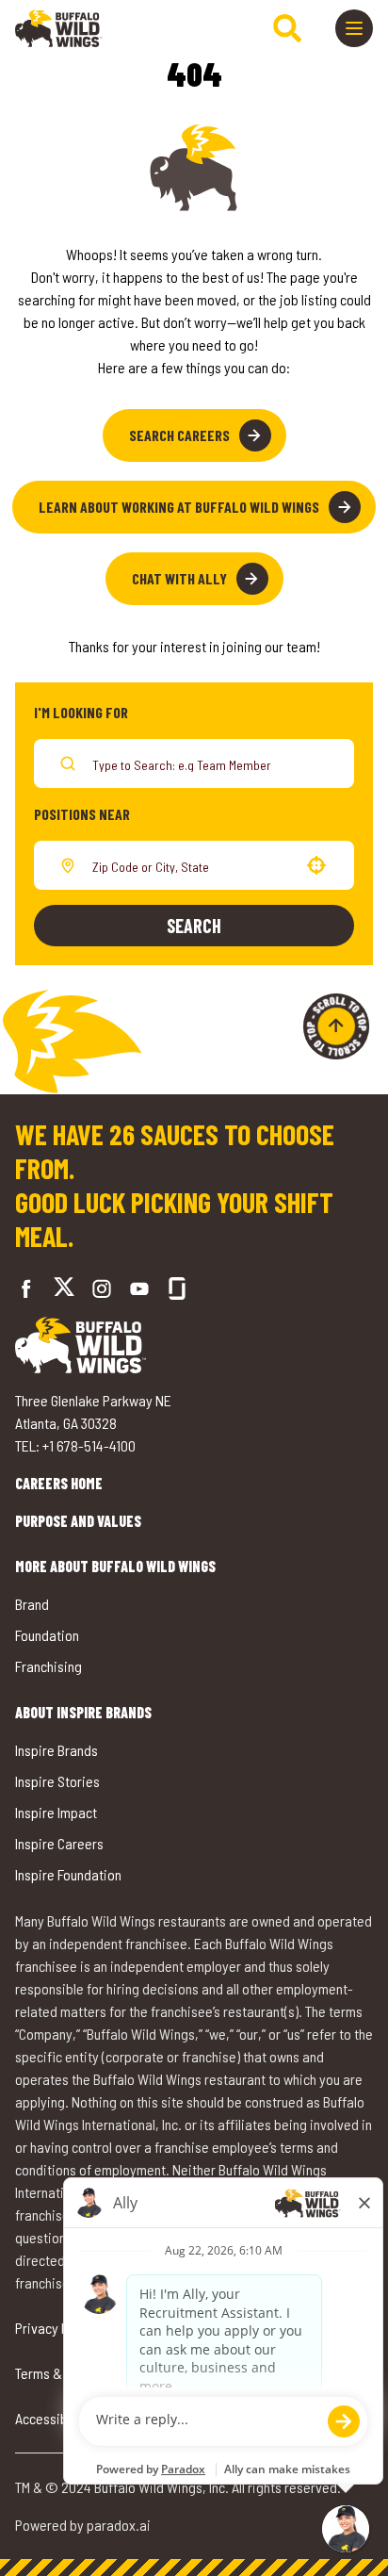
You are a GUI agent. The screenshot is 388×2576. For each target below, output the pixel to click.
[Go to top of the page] (336, 1026)
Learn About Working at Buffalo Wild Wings (179, 507)
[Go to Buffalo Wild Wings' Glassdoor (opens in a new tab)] (177, 1288)
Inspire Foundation (68, 1874)
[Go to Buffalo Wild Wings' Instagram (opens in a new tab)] (102, 1288)
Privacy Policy (56, 2328)
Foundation (47, 1635)
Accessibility (52, 2418)
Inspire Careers (59, 1843)
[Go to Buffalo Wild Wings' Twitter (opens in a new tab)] (64, 1289)
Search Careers (179, 435)
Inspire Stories (57, 1781)
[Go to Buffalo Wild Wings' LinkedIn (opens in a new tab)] (139, 1288)
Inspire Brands (57, 1750)
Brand (32, 1604)
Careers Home (59, 1483)
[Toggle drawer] (354, 28)
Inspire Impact (56, 1812)
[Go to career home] (59, 28)
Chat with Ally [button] (179, 578)
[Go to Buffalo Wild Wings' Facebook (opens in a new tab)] (26, 1288)
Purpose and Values (78, 1521)
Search (194, 926)
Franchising (48, 1666)
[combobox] (190, 865)
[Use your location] (316, 865)
